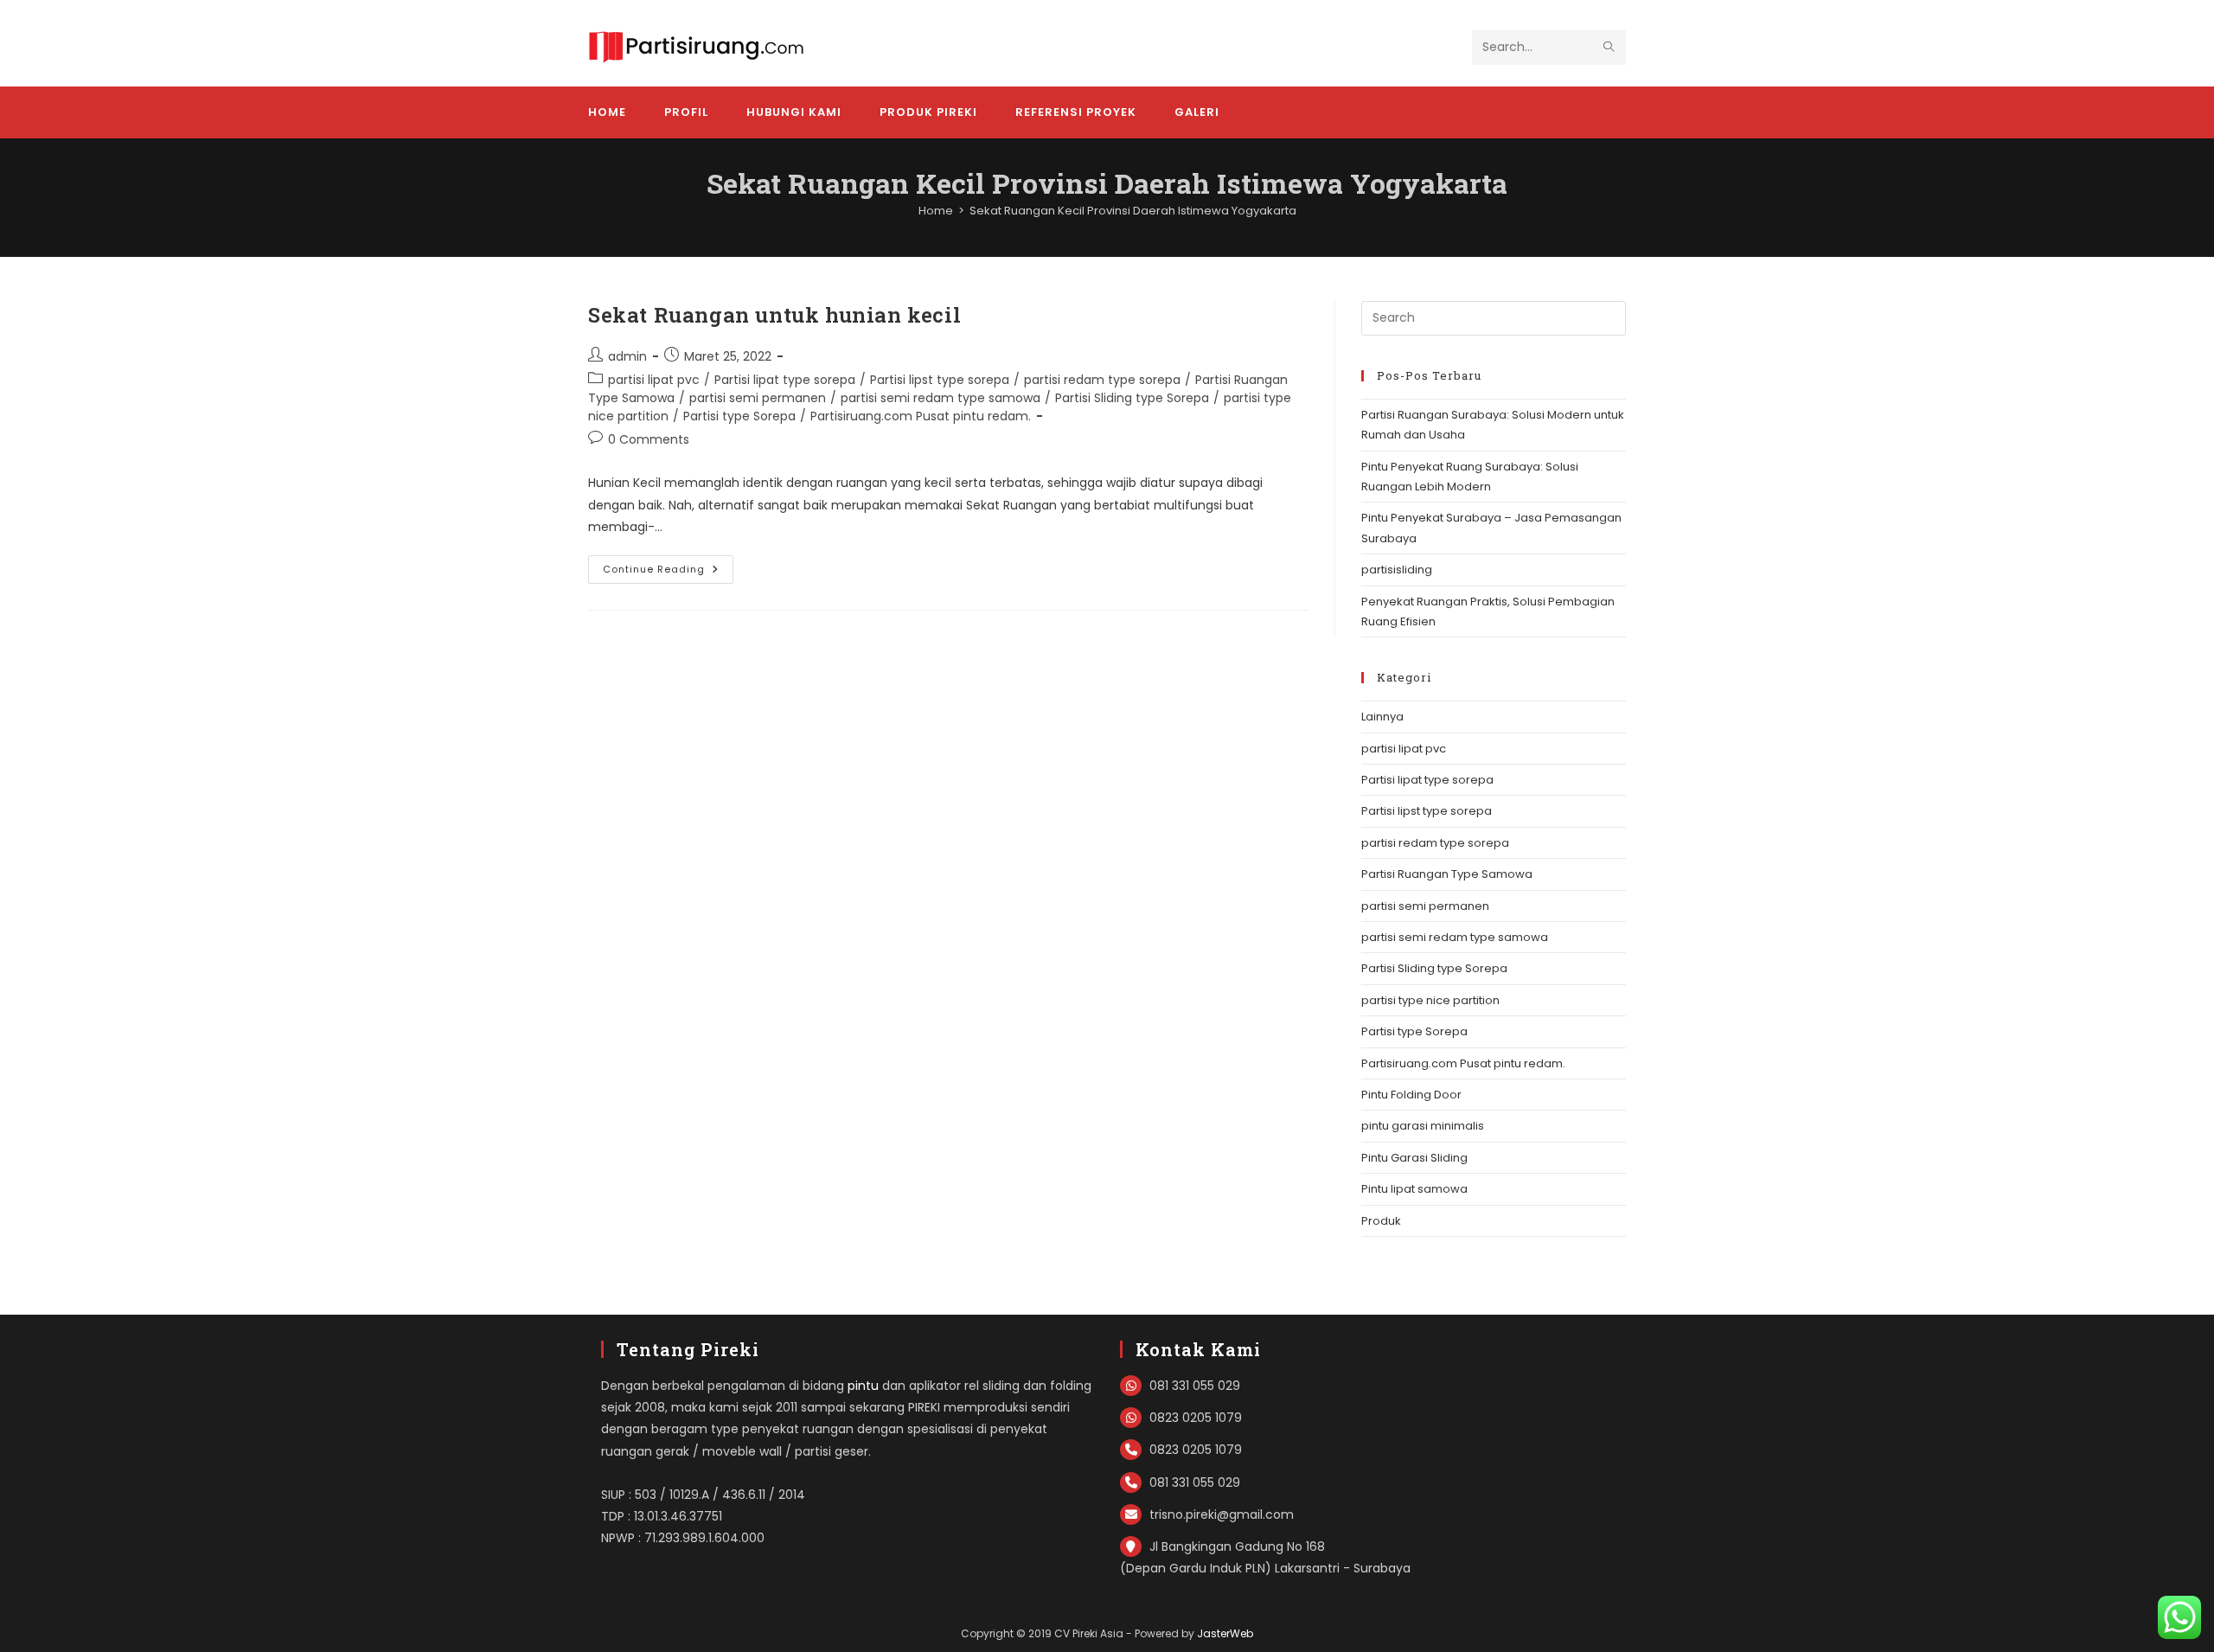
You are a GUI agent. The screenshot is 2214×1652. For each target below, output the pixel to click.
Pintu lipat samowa (1414, 1189)
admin (627, 356)
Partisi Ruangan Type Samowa (1447, 874)
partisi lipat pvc (654, 380)
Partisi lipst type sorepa (940, 380)
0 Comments (649, 439)
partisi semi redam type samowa (941, 398)
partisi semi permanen (758, 398)
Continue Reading (668, 573)
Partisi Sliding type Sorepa (1132, 398)
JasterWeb (1225, 1633)
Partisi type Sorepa (739, 416)
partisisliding (1397, 570)
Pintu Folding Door (1411, 1095)
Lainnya (1382, 717)
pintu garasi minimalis (1423, 1126)
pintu (863, 1386)
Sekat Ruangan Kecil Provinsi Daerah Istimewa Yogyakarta (1133, 211)
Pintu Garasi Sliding (1414, 1158)
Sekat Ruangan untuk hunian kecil (774, 315)
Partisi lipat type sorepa (785, 380)
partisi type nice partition (1430, 1000)
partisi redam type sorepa (1102, 380)
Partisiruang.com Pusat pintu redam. (921, 416)
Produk (1381, 1221)
